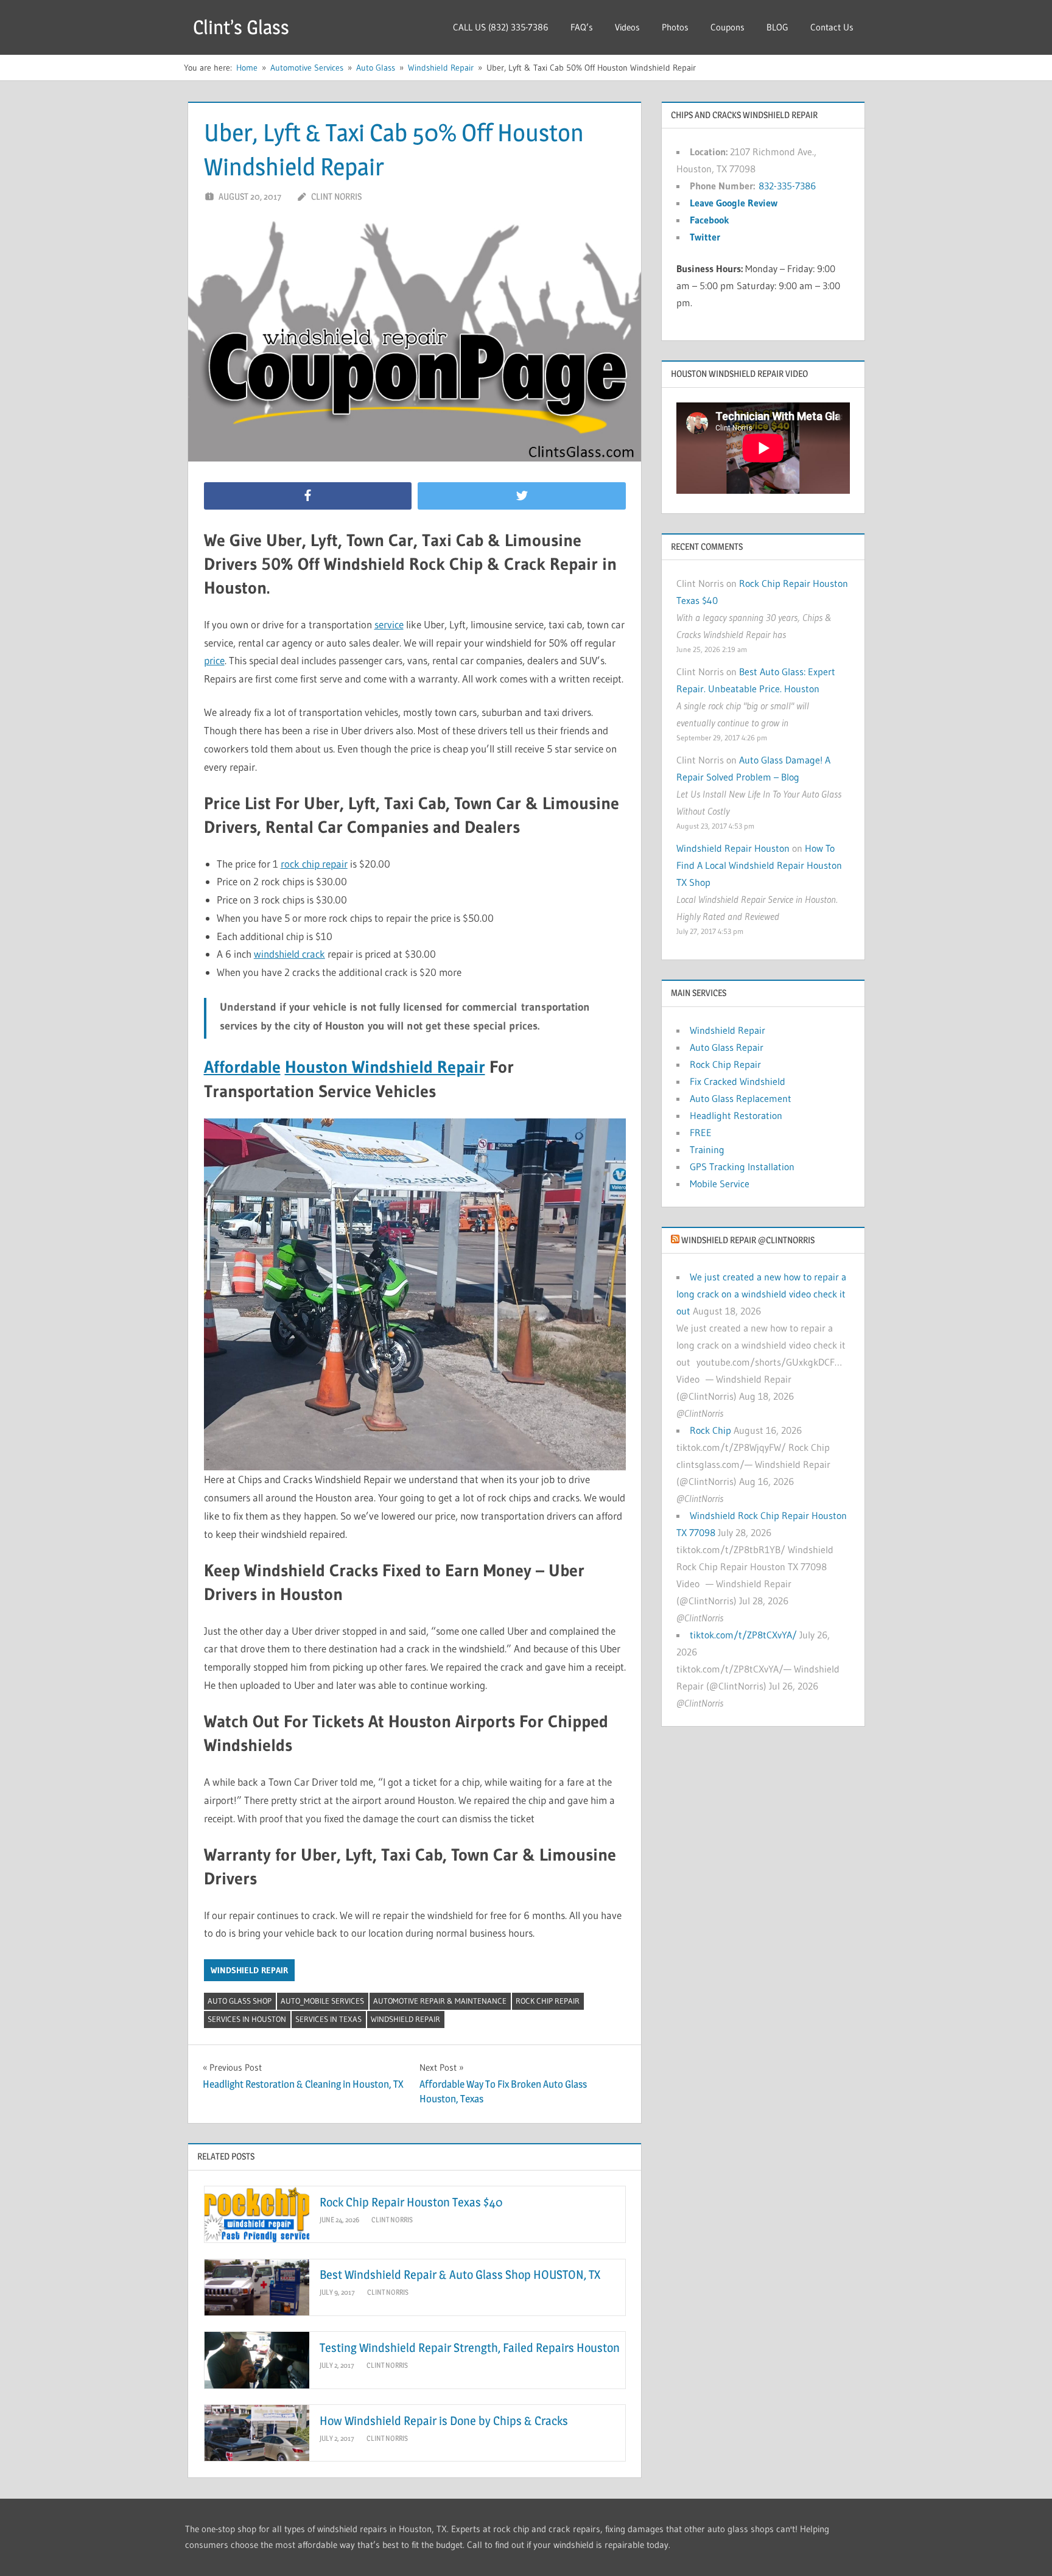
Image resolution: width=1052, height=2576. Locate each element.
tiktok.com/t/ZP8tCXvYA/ (743, 1635)
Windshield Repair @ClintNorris (748, 1240)
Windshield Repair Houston (733, 848)
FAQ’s (582, 27)
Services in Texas (328, 2019)
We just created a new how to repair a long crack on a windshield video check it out (761, 1294)
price (214, 660)
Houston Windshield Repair (385, 1067)
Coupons (728, 27)
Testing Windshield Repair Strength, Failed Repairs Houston (470, 2348)
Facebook (710, 220)
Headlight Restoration (736, 1115)
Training (707, 1149)
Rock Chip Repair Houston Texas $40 (411, 2202)
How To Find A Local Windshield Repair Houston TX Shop (759, 865)
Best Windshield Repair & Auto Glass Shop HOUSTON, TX (460, 2275)
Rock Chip (710, 1430)
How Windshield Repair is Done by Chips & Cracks (444, 2421)
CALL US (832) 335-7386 (501, 27)
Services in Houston (247, 2019)
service (389, 624)
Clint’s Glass (241, 27)
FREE (701, 1132)
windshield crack (289, 954)
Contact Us (832, 27)
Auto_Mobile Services (322, 2001)
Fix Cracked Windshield (738, 1081)
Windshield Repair (249, 1970)
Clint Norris (336, 196)
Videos (627, 27)
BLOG (777, 27)
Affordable (242, 1067)
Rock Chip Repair (548, 2001)
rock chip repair (314, 864)
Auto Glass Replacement (741, 1098)
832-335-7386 (787, 186)
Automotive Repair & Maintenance (440, 2001)
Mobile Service (720, 1184)
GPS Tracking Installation (742, 1167)
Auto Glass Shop (240, 2001)
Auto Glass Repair (727, 1047)
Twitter (705, 237)
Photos (675, 27)
